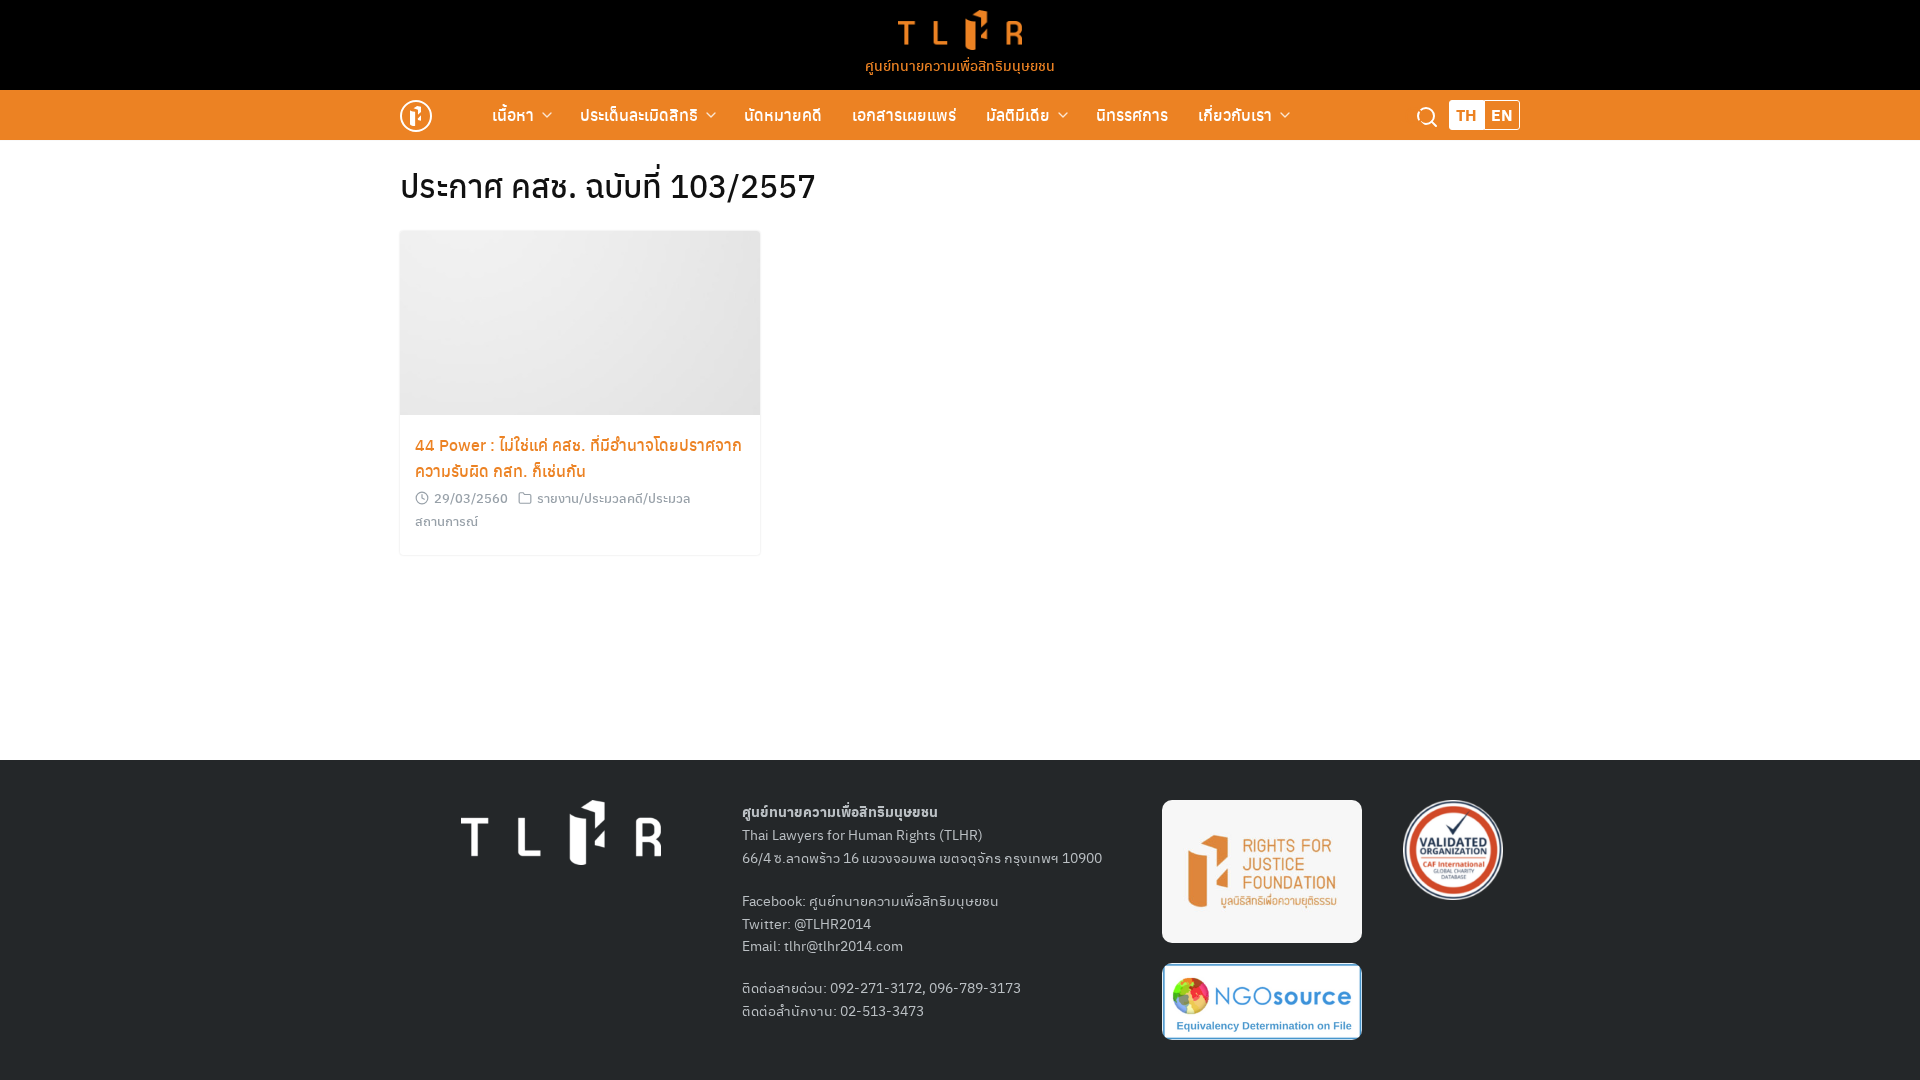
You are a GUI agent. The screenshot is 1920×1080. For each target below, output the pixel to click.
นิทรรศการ (1132, 114)
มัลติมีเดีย (1018, 114)
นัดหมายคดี (783, 114)
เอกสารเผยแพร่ (904, 114)
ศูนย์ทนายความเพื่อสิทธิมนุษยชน (960, 65)
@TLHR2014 (832, 923)
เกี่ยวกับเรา (1235, 114)
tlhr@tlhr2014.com (843, 945)
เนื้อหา (513, 114)
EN (1502, 114)
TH (1466, 114)
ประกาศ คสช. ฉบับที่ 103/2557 (608, 185)
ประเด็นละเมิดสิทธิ (639, 114)
